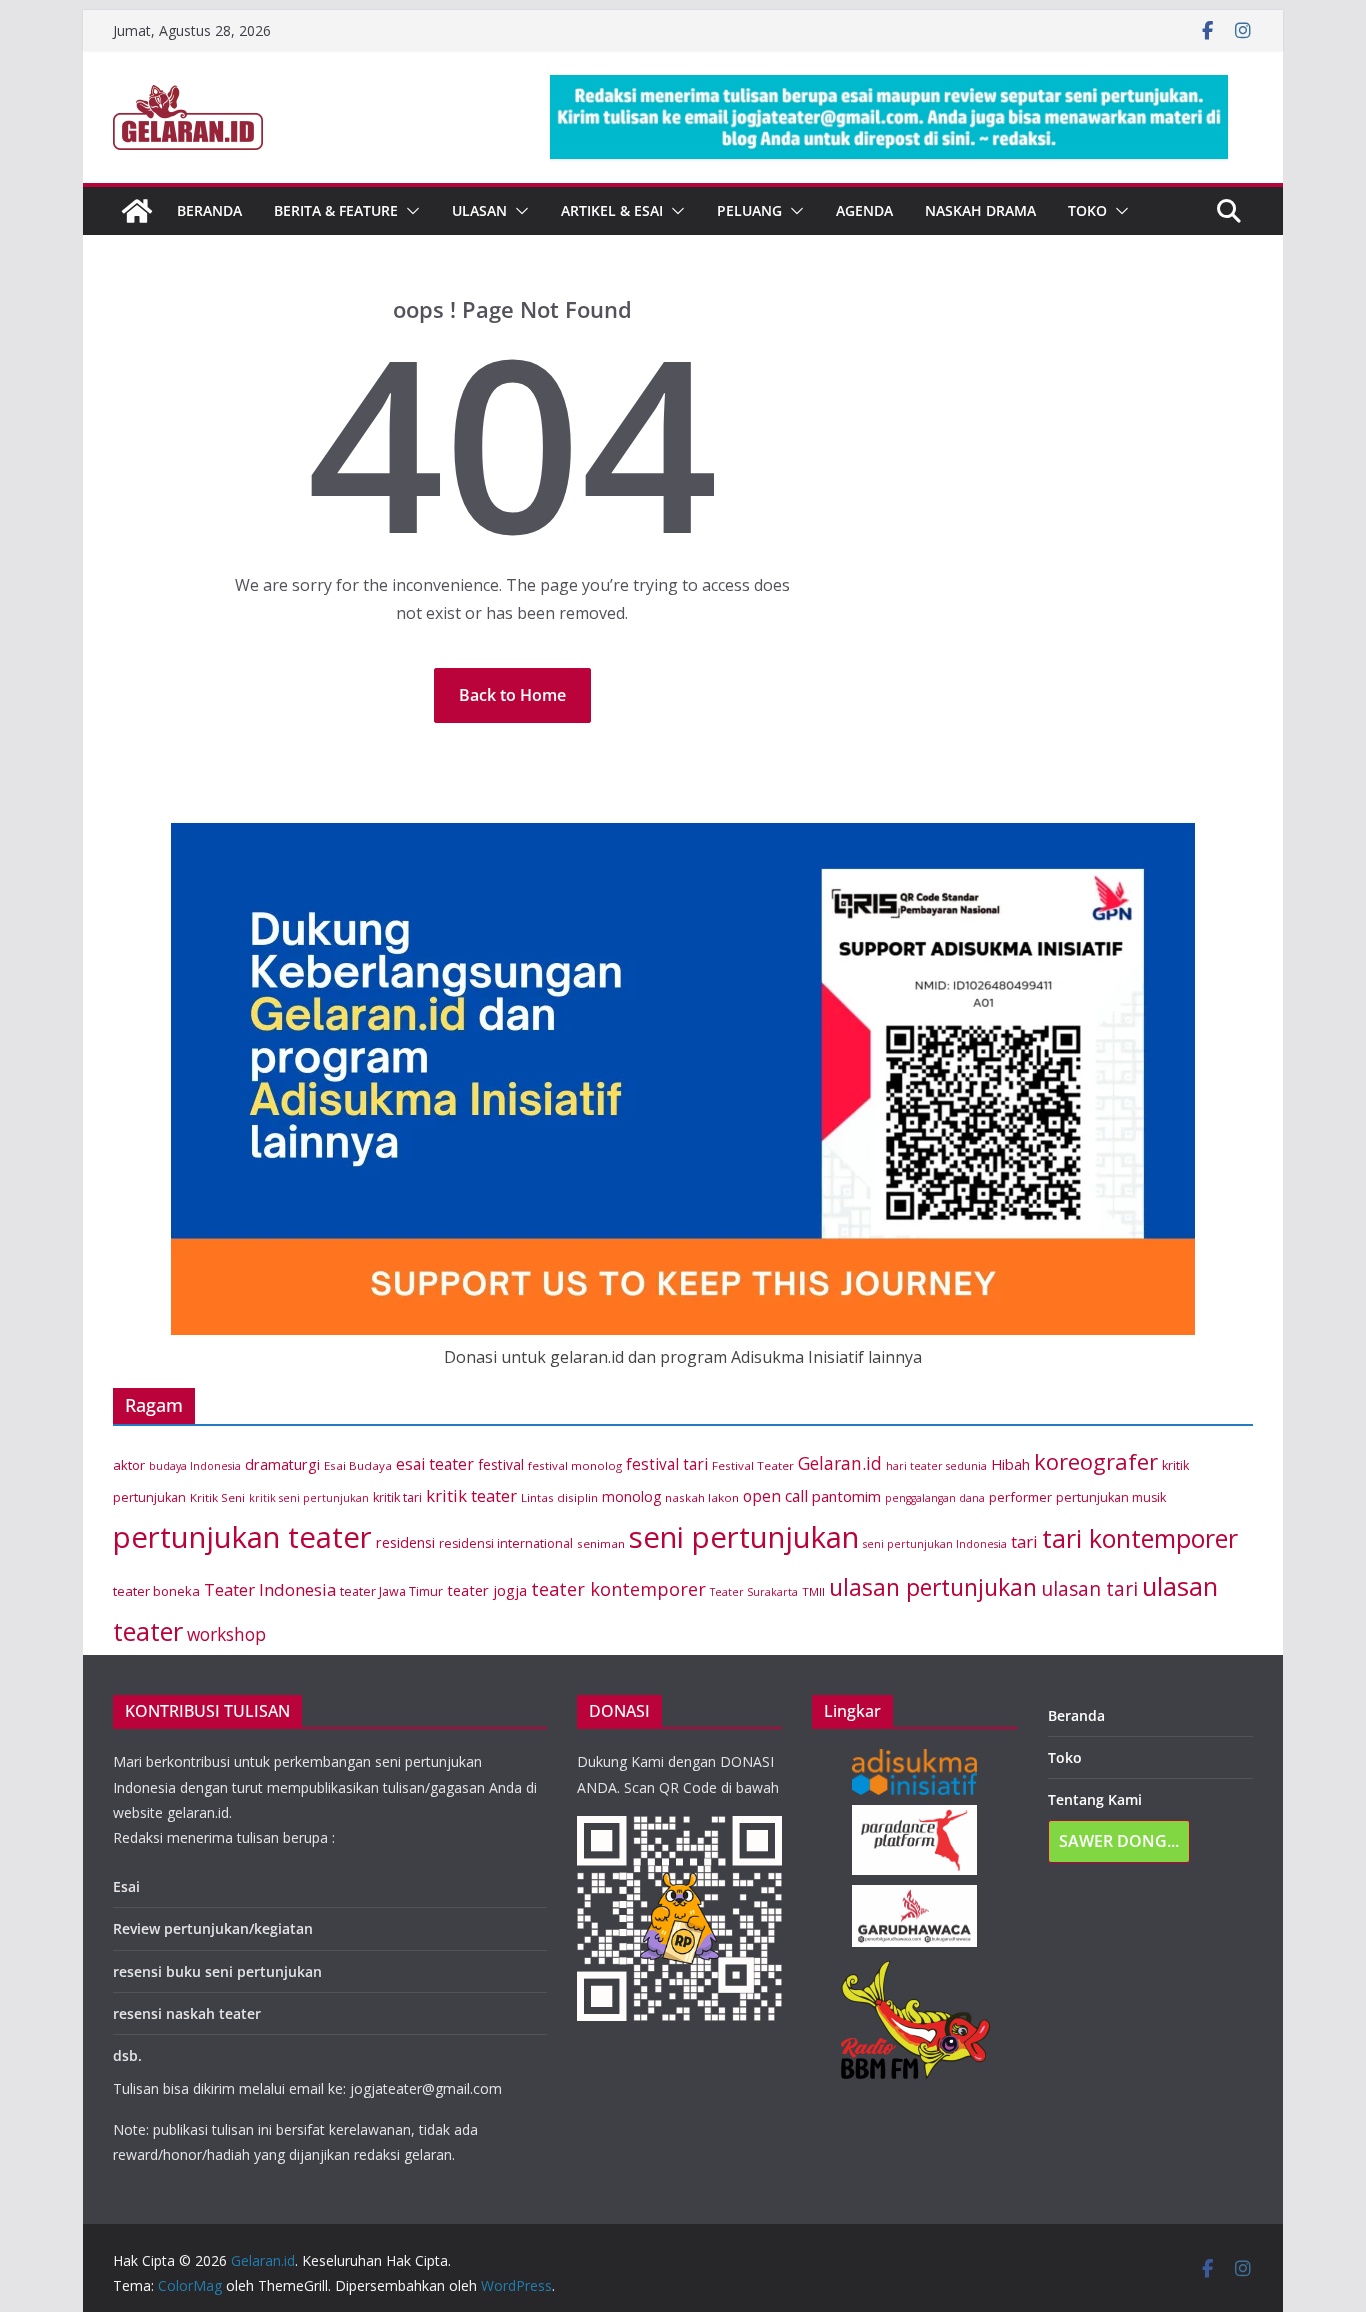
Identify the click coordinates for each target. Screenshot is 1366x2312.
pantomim (846, 1496)
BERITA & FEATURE (336, 210)
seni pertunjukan (744, 1537)
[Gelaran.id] (137, 211)
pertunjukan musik (1111, 1497)
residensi (405, 1542)
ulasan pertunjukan (933, 1587)
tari (1024, 1541)
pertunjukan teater (242, 1537)
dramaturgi (282, 1464)
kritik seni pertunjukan (309, 1498)
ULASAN (479, 210)
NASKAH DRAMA (980, 210)
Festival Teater (753, 1465)
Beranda (1076, 1715)
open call (775, 1496)
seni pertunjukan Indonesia (935, 1544)
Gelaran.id (840, 1463)
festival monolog (575, 1465)
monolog (631, 1496)
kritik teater (471, 1495)
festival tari (667, 1464)
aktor (129, 1465)
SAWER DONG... (1119, 1841)
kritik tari (397, 1497)
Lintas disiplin (559, 1497)
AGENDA (864, 210)
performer (1020, 1497)
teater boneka (156, 1591)
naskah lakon (702, 1497)
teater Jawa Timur (391, 1591)
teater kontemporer (618, 1589)
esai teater (435, 1464)
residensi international (506, 1543)
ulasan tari (1089, 1589)
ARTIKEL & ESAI (612, 210)
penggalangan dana (935, 1498)
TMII (813, 1591)
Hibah (1010, 1464)
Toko (1087, 210)
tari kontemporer (1140, 1538)
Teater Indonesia (270, 1589)
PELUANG (749, 210)
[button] (409, 211)
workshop (226, 1634)
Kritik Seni (217, 1497)
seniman (601, 1543)
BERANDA (209, 210)
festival (501, 1464)
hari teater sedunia (936, 1466)
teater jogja (487, 1590)
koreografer (1096, 1461)
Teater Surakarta (754, 1592)
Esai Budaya (358, 1465)
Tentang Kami (1095, 1799)
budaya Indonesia (195, 1466)
